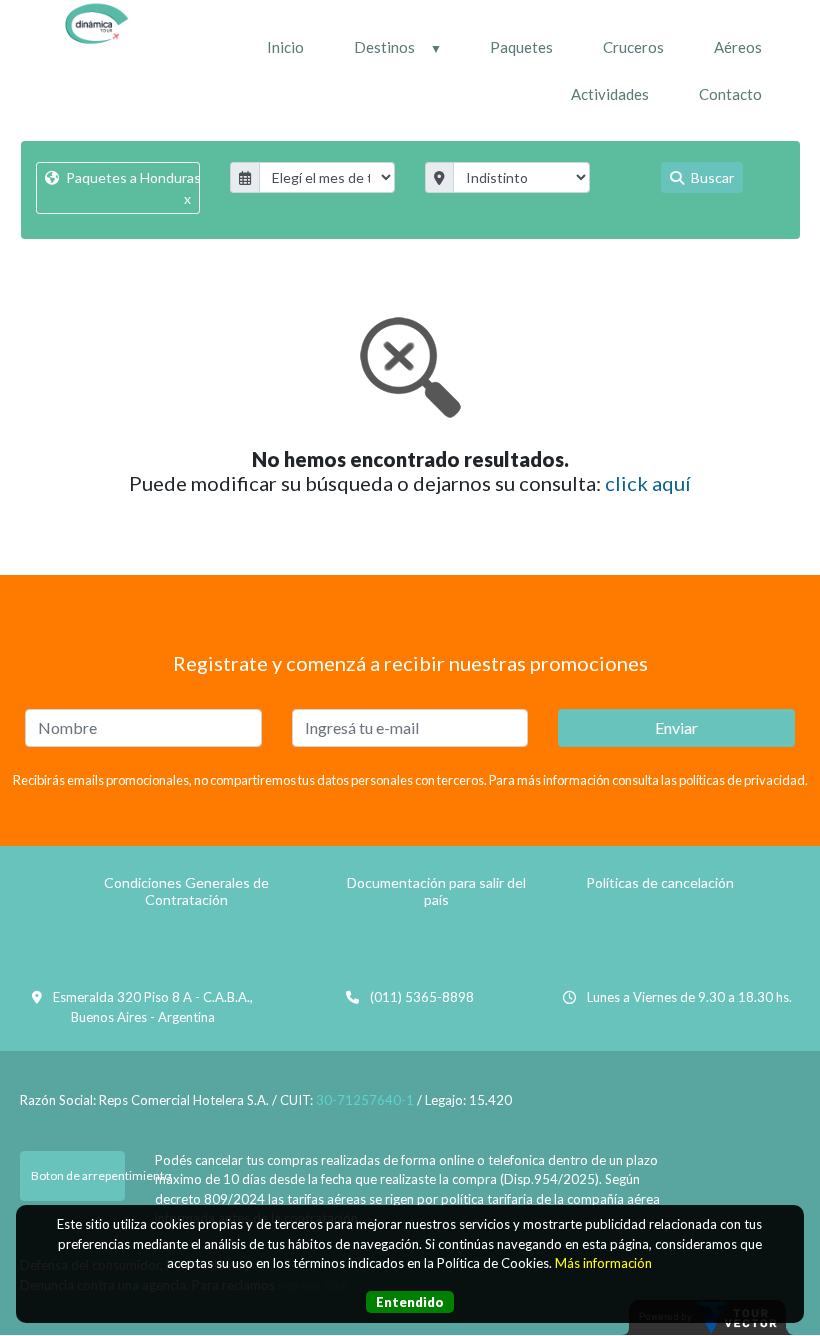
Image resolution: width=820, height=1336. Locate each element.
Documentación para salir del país (436, 891)
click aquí (648, 483)
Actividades (610, 94)
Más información (603, 1263)
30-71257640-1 (365, 1100)
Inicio (285, 47)
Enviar (676, 727)
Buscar (711, 177)
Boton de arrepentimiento (78, 1175)
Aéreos (738, 47)
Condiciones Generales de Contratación (186, 891)
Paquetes (521, 47)
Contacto (730, 94)
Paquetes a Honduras (132, 188)
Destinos (384, 47)
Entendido (410, 1302)
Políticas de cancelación (660, 882)
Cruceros (633, 47)
